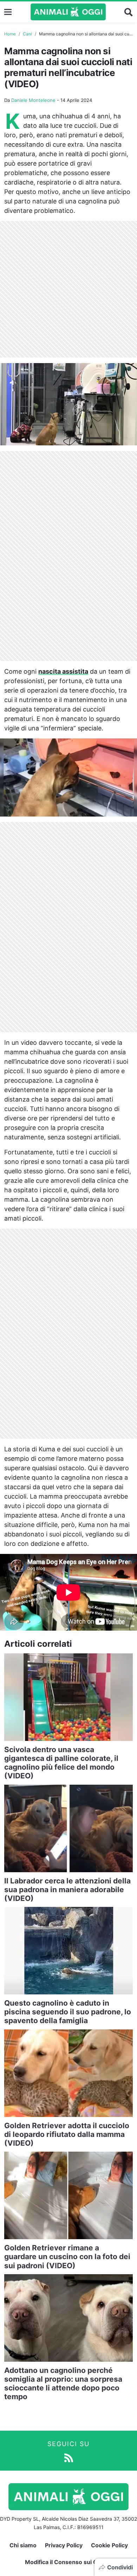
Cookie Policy (109, 2545)
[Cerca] (129, 12)
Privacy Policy (64, 2545)
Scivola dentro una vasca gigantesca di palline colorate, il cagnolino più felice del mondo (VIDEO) (61, 1763)
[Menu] (8, 12)
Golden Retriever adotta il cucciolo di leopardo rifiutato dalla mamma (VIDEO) (67, 2134)
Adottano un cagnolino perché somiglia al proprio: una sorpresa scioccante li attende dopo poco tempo (63, 2384)
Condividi (120, 2567)
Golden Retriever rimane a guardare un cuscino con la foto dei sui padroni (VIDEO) (67, 2256)
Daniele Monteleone (33, 100)
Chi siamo (23, 2545)
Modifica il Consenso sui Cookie (69, 2562)
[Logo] (68, 12)
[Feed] (69, 2457)
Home (10, 34)
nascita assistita (63, 671)
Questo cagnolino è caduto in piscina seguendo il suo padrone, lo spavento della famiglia (68, 2012)
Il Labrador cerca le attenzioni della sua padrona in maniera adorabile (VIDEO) (67, 1890)
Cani (27, 34)
